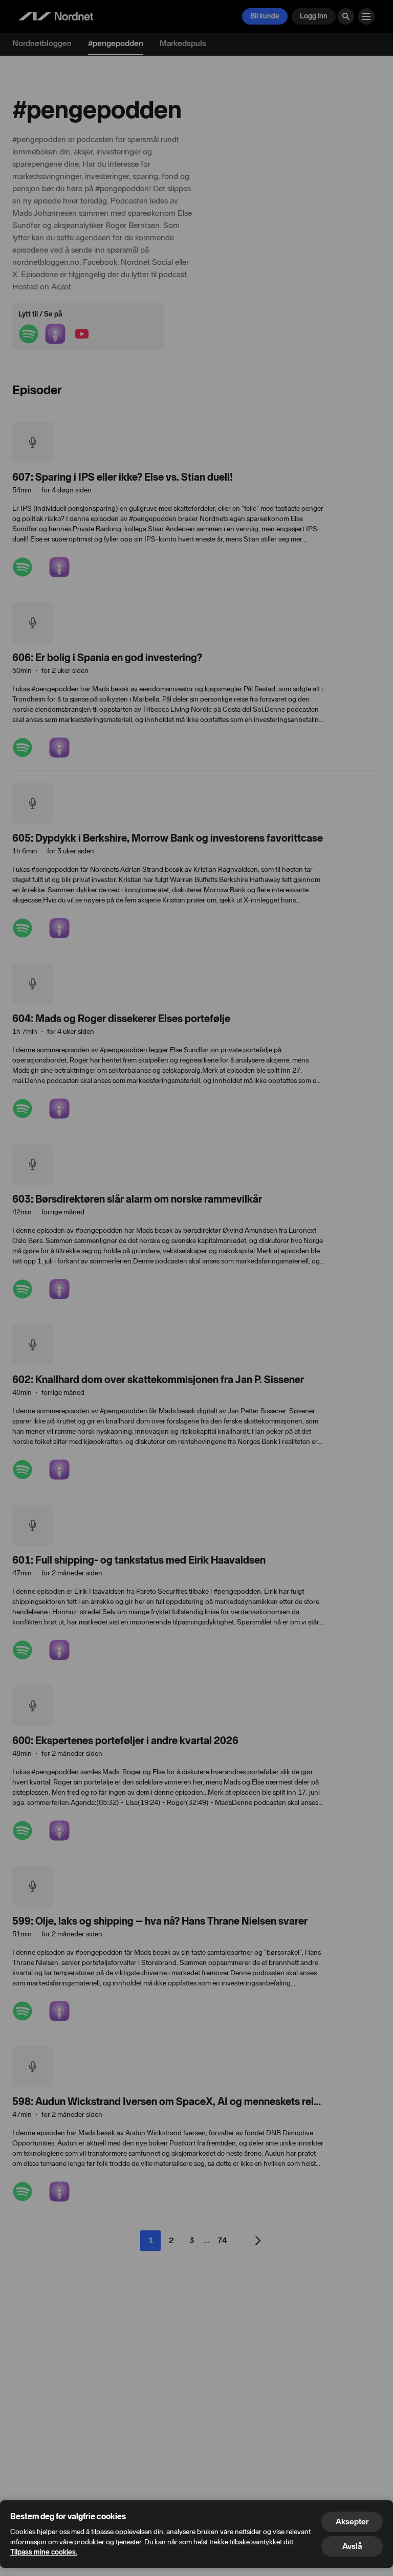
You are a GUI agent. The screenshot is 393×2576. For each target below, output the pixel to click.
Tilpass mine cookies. (44, 2552)
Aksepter (352, 2522)
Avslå (352, 2546)
